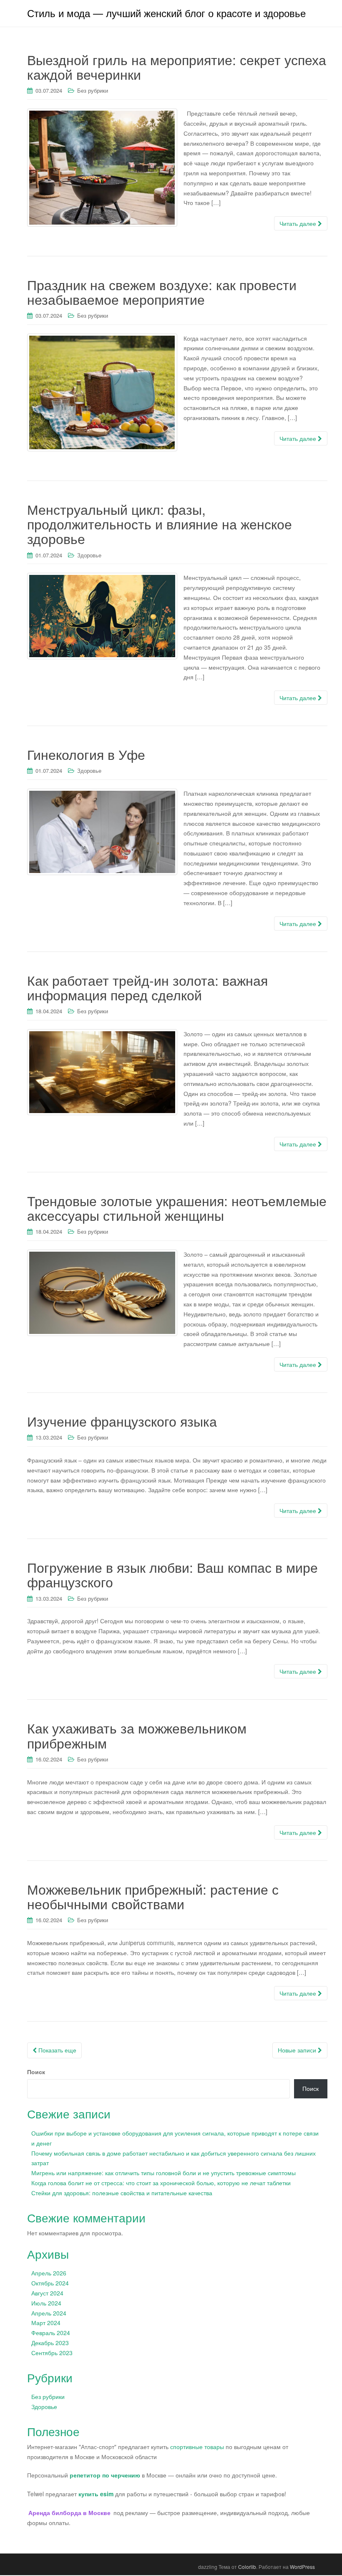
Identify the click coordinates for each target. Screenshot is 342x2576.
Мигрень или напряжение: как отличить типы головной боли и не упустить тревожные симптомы (163, 2173)
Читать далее (299, 223)
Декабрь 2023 (50, 2343)
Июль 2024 (46, 2303)
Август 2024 (47, 2293)
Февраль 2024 (51, 2333)
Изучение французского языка (122, 1421)
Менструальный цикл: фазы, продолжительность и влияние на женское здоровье (160, 524)
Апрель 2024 (49, 2313)
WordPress (302, 2567)
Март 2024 (46, 2323)
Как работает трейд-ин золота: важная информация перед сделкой (147, 987)
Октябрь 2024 (50, 2283)
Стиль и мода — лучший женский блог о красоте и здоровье (166, 13)
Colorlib (247, 2567)
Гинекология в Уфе (86, 754)
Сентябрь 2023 (52, 2353)
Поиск (36, 2072)
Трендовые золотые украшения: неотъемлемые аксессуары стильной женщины (177, 1208)
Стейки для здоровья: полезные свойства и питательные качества (122, 2193)
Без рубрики (93, 90)
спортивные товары (197, 2447)
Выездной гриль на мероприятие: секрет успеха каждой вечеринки (177, 67)
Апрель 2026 (49, 2273)
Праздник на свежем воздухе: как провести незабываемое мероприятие (162, 292)
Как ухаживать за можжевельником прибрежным (137, 1735)
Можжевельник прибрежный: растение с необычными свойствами (153, 1896)
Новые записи (298, 2050)
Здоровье (89, 555)
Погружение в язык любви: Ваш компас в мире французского (172, 1574)
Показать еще (57, 2050)
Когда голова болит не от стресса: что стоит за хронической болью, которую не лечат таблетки (161, 2183)
